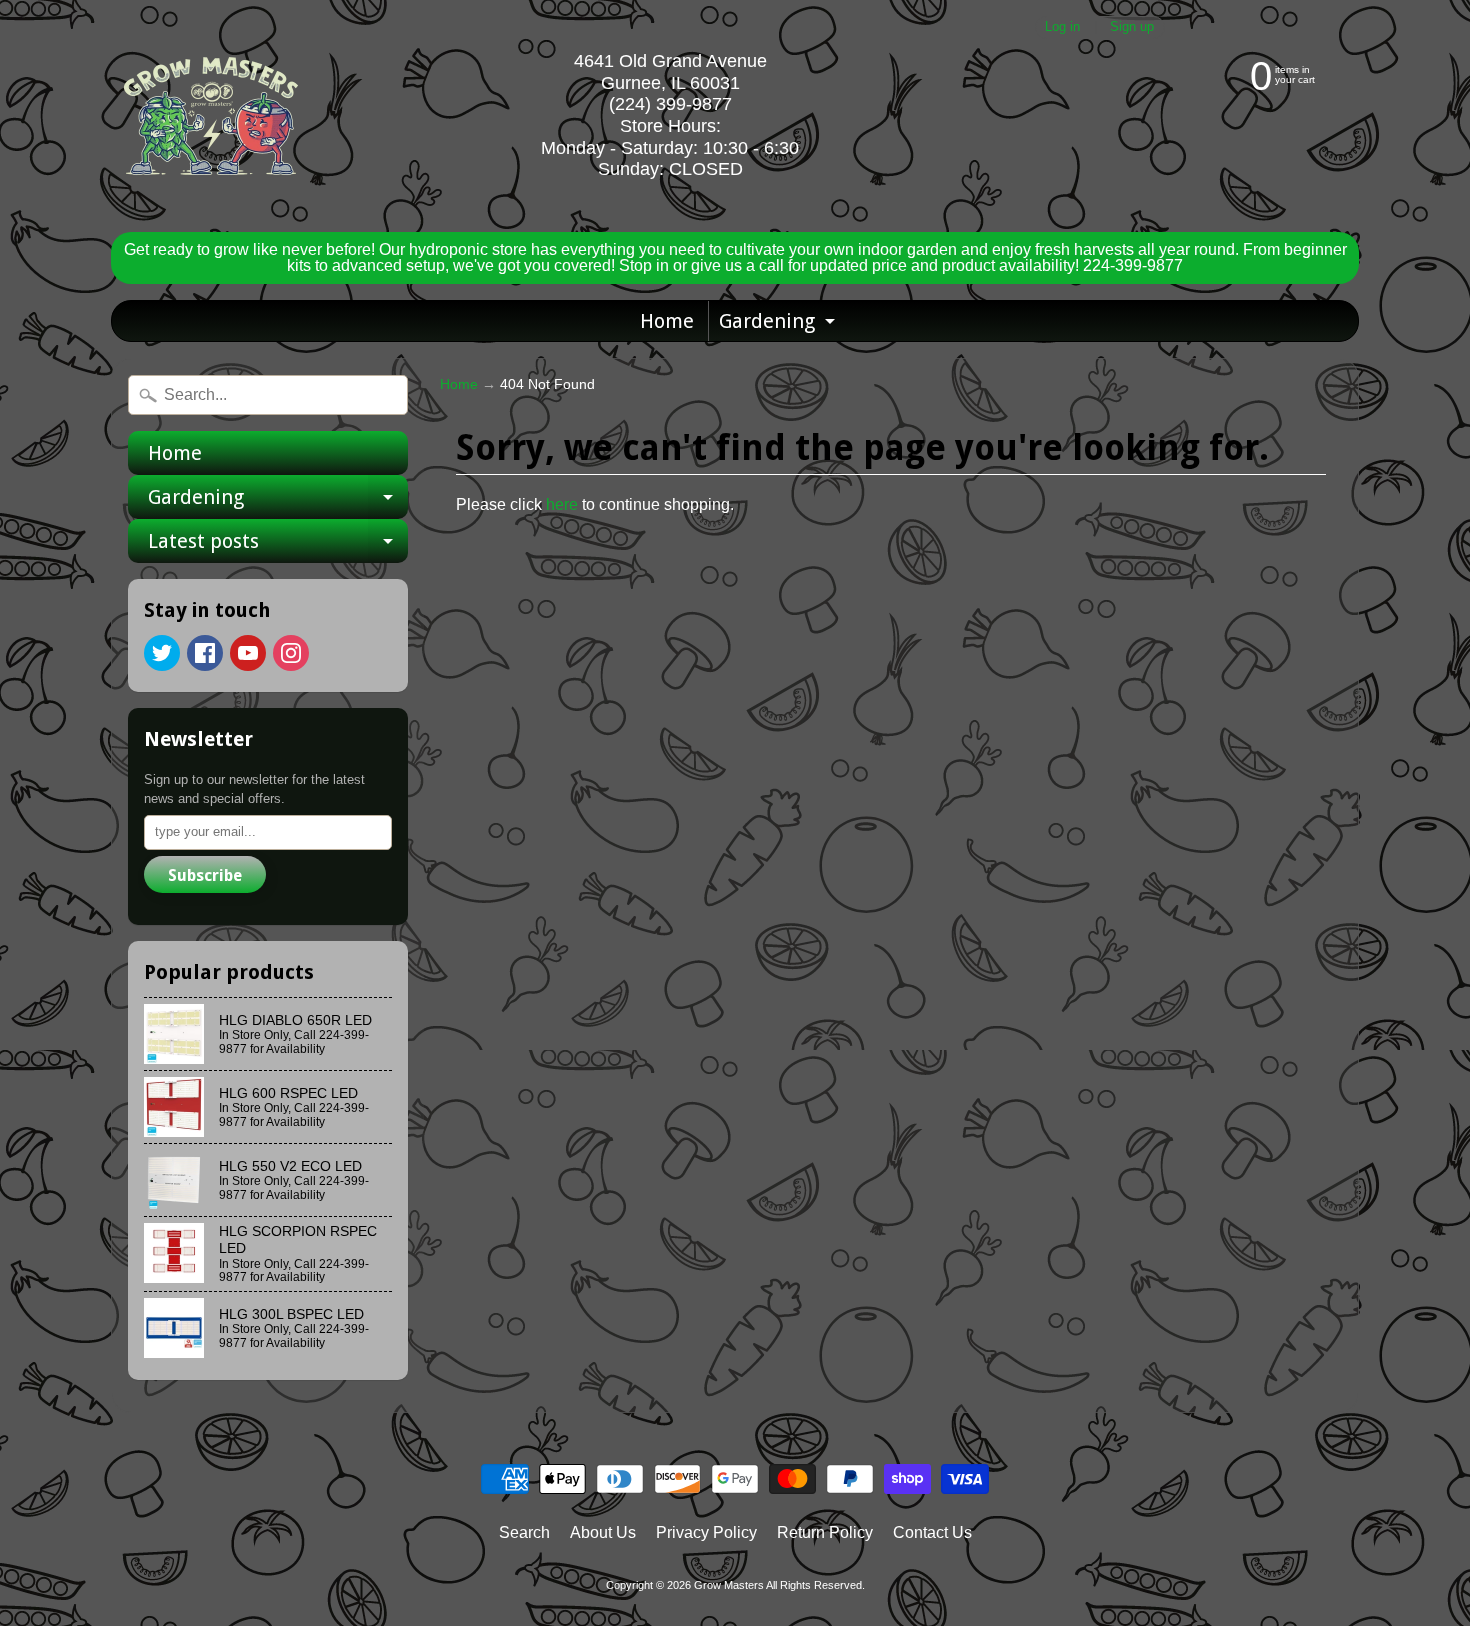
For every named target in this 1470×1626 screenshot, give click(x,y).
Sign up (1132, 27)
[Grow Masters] (211, 116)
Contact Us (932, 1532)
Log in (1062, 27)
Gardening (779, 325)
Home (667, 321)
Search (524, 1532)
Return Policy (825, 1532)
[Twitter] (162, 653)
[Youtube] (248, 653)
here (562, 504)
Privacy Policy (706, 1532)
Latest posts (278, 546)
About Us (603, 1532)
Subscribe (205, 875)
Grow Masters (729, 1585)
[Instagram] (291, 653)
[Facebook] (205, 653)
